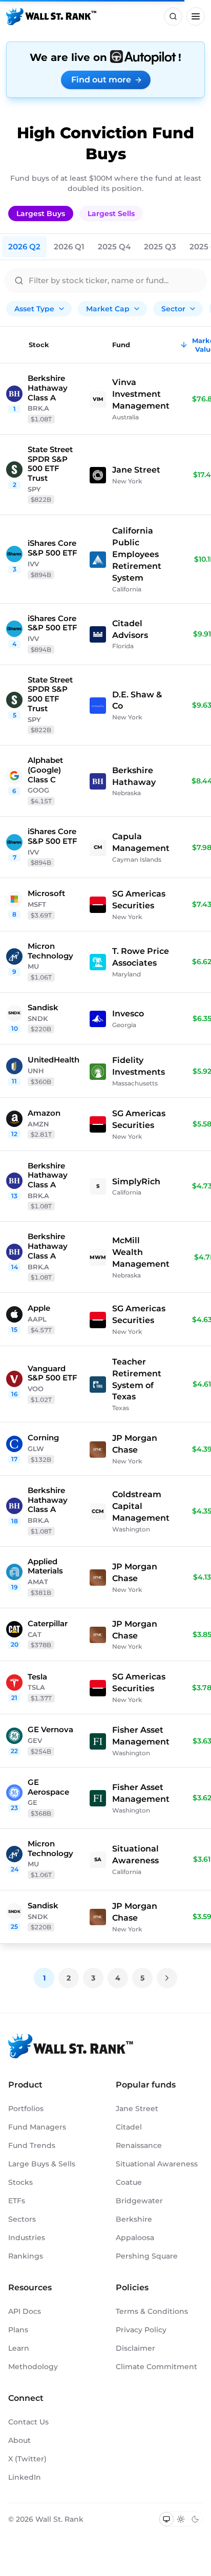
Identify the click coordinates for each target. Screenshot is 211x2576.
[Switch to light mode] (181, 2519)
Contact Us (28, 2422)
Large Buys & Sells (42, 2164)
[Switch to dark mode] (195, 2519)
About (19, 2440)
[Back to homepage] (51, 16)
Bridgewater (139, 2201)
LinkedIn (25, 2477)
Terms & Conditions (152, 2311)
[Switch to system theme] (166, 2519)
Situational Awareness (157, 2164)
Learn (19, 2348)
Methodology (33, 2367)
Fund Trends (32, 2145)
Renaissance (139, 2145)
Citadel (129, 2127)
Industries (27, 2238)
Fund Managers (37, 2127)
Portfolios (26, 2109)
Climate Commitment (156, 2367)
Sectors (22, 2219)
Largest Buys (41, 214)
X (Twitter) (27, 2459)
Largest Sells (111, 214)
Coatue (129, 2182)
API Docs (25, 2311)
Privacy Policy (141, 2330)
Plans (18, 2330)
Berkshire (134, 2219)
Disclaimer (135, 2348)
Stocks (20, 2182)
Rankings (26, 2256)
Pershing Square (147, 2256)
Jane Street (137, 2109)
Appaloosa (135, 2238)
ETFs (17, 2201)
